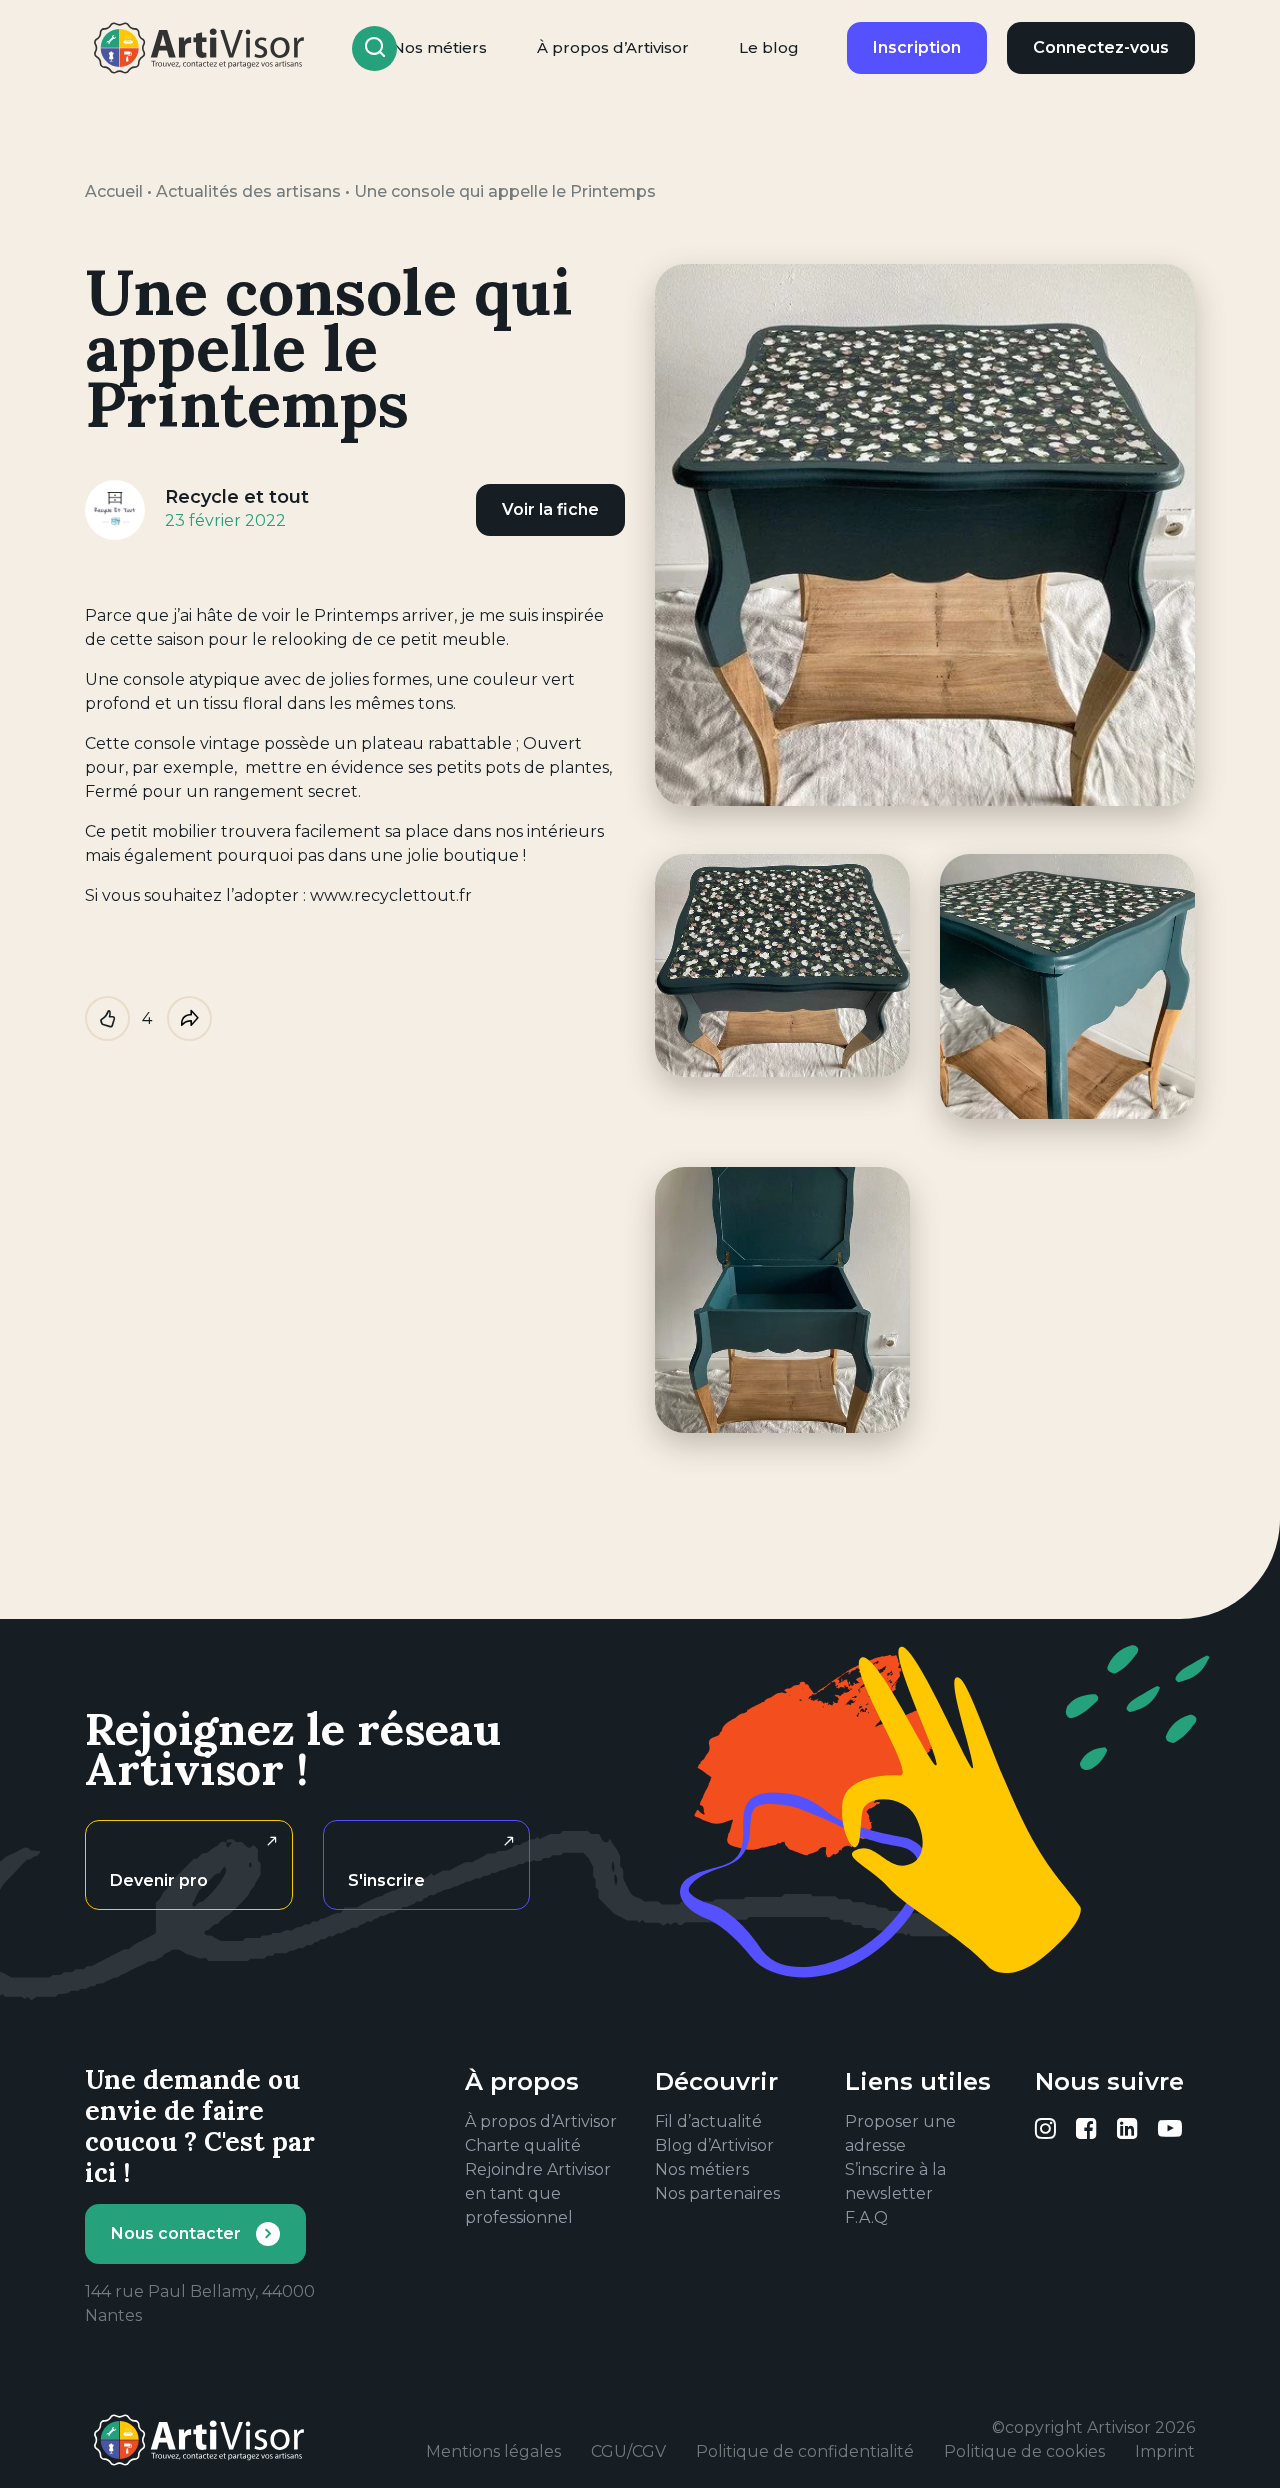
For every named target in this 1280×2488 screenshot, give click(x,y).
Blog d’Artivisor (714, 2145)
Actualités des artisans (248, 191)
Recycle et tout (237, 497)
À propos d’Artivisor (613, 47)
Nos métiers (702, 2169)
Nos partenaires (717, 2193)
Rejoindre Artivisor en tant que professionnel (538, 2193)
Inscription (917, 47)
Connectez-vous (1101, 47)
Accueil (114, 191)
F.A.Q (866, 2217)
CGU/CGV (628, 2451)
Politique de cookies (1024, 2451)
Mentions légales (493, 2451)
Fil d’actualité (708, 2121)
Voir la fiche (550, 509)
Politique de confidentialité (805, 2451)
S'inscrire (386, 1880)
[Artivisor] (200, 48)
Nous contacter (176, 2233)
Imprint (1165, 2451)
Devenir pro (159, 1880)
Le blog (769, 47)
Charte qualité (523, 2145)
